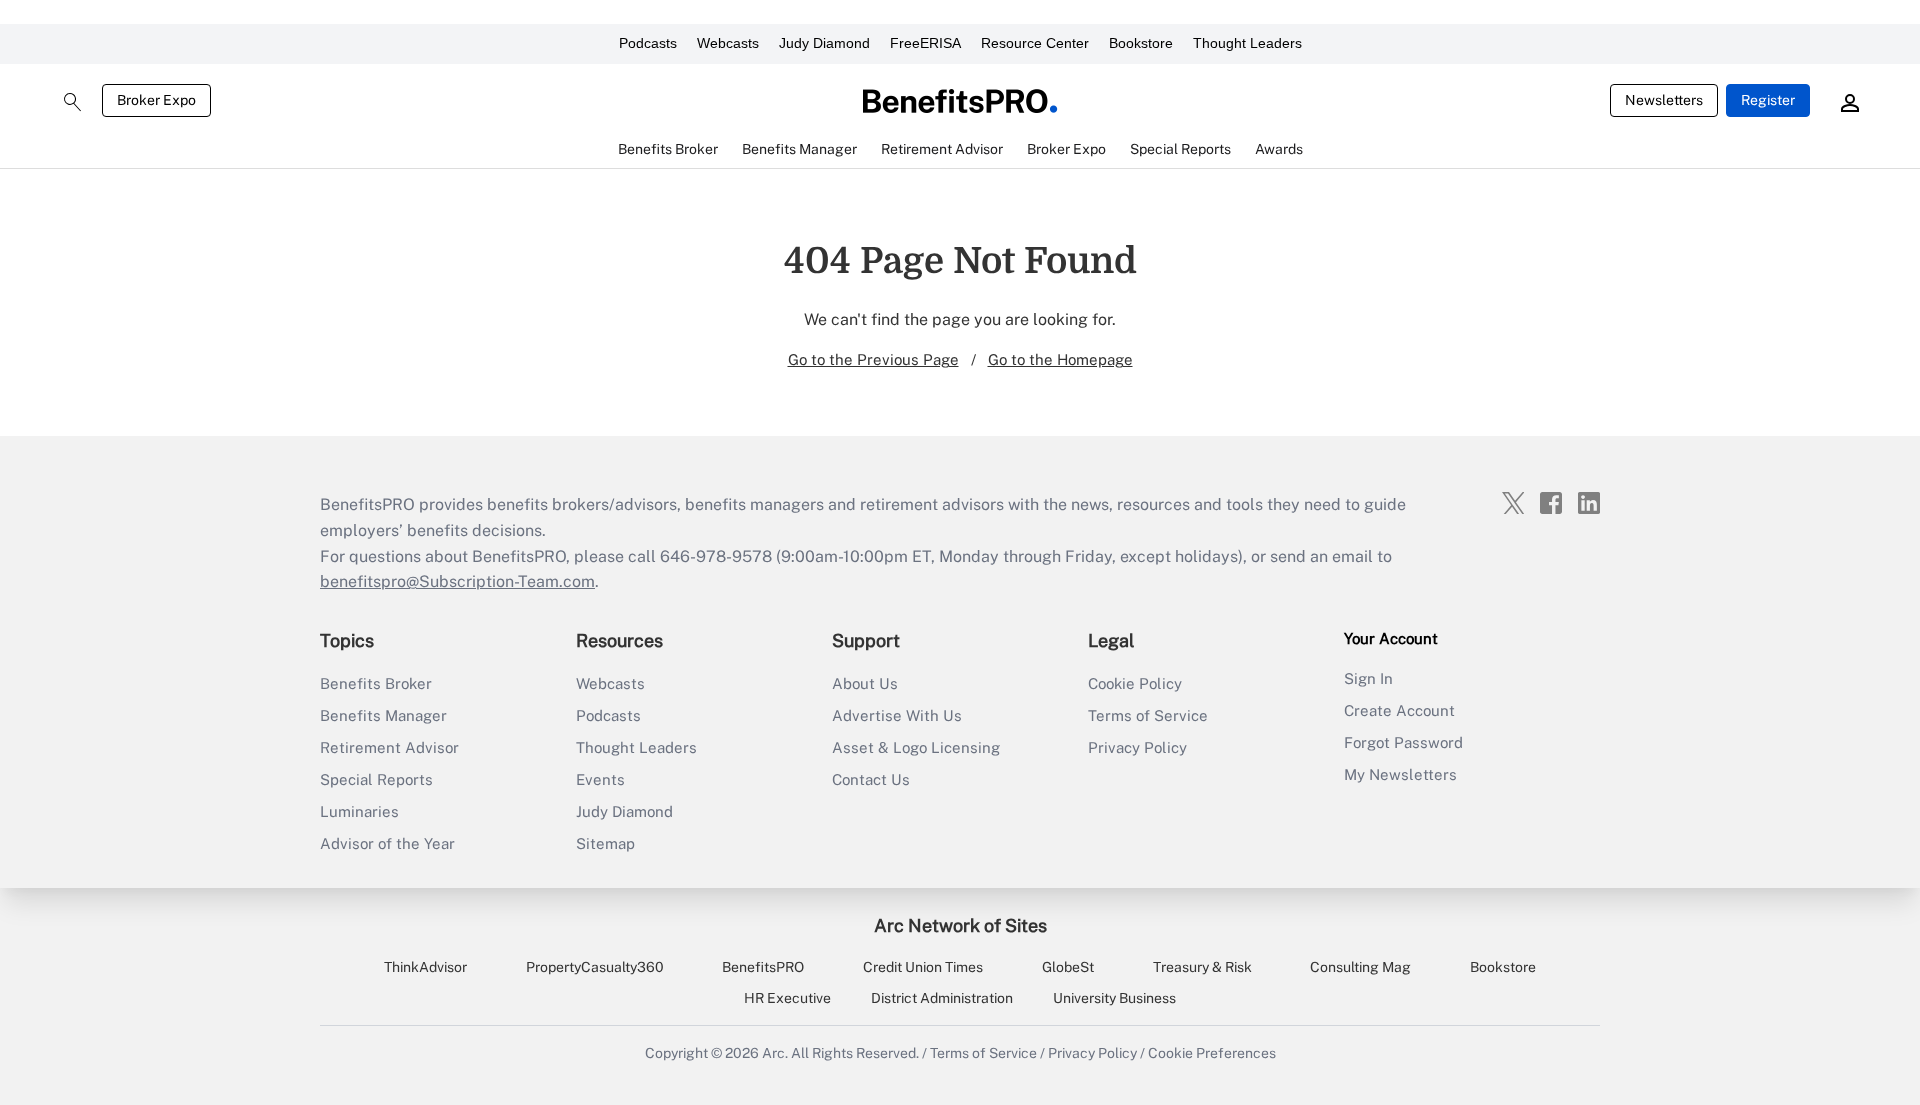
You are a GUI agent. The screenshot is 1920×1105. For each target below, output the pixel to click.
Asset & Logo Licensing (916, 747)
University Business (1114, 998)
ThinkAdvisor (425, 967)
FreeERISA (925, 43)
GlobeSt (1068, 967)
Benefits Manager (383, 715)
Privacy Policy (1137, 747)
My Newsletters (1400, 774)
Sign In (1368, 678)
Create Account (1399, 710)
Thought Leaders (1247, 43)
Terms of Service (1148, 715)
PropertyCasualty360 (595, 967)
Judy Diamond (824, 43)
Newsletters (1664, 100)
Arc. (775, 1053)
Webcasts (728, 43)
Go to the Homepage (1060, 359)
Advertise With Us (897, 715)
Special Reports (376, 779)
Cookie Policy (1135, 683)
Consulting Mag (1360, 967)
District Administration (942, 998)
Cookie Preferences (1212, 1053)
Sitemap (605, 843)
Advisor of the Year (387, 843)
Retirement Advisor (389, 747)
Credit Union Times (923, 967)
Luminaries (359, 811)
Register (1768, 100)
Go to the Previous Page (873, 359)
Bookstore (1141, 43)
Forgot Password (1403, 742)
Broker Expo (156, 100)
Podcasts (648, 43)
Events (600, 779)
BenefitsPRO (763, 967)
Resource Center (1035, 43)
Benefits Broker (376, 683)
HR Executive (787, 998)
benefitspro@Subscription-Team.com (457, 581)
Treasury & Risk (1202, 967)
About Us (865, 683)
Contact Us (871, 779)
